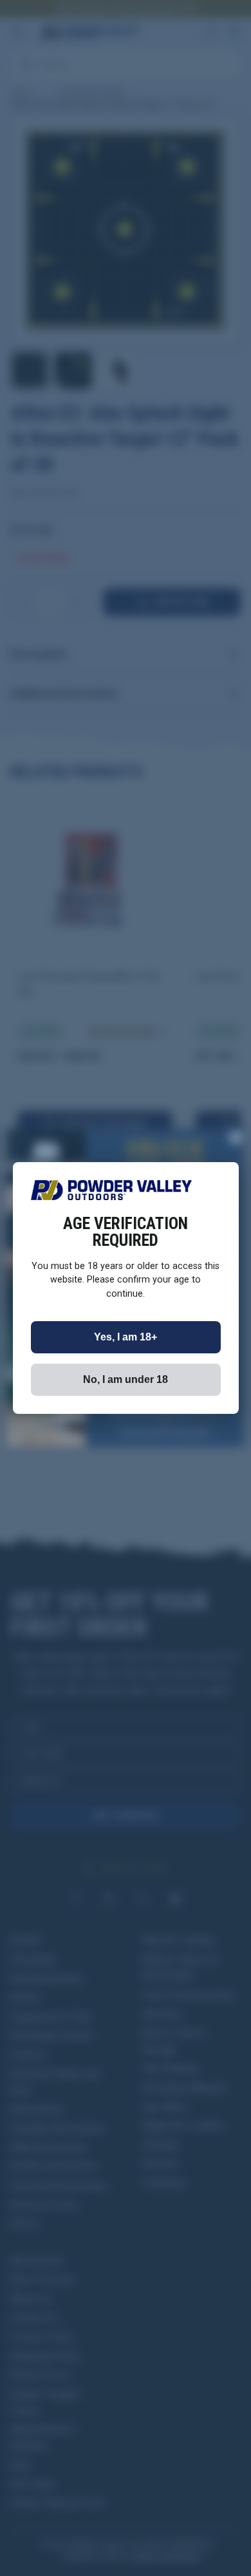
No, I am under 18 (126, 1379)
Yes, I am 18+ (126, 1337)
